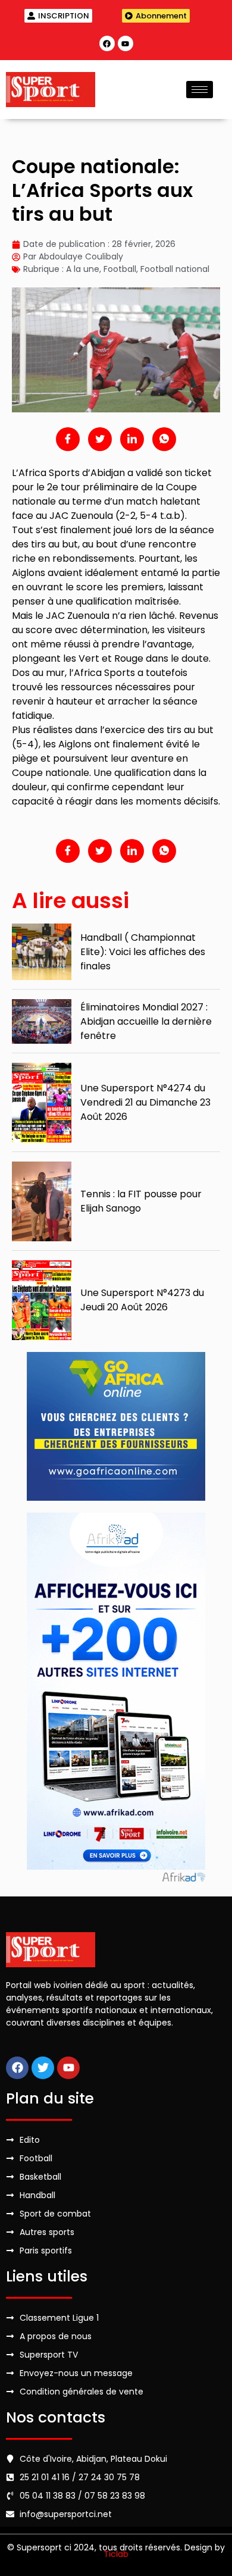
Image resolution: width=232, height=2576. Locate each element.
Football (120, 269)
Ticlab (116, 2554)
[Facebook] (107, 43)
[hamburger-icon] (200, 90)
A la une (83, 269)
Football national (175, 269)
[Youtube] (126, 43)
